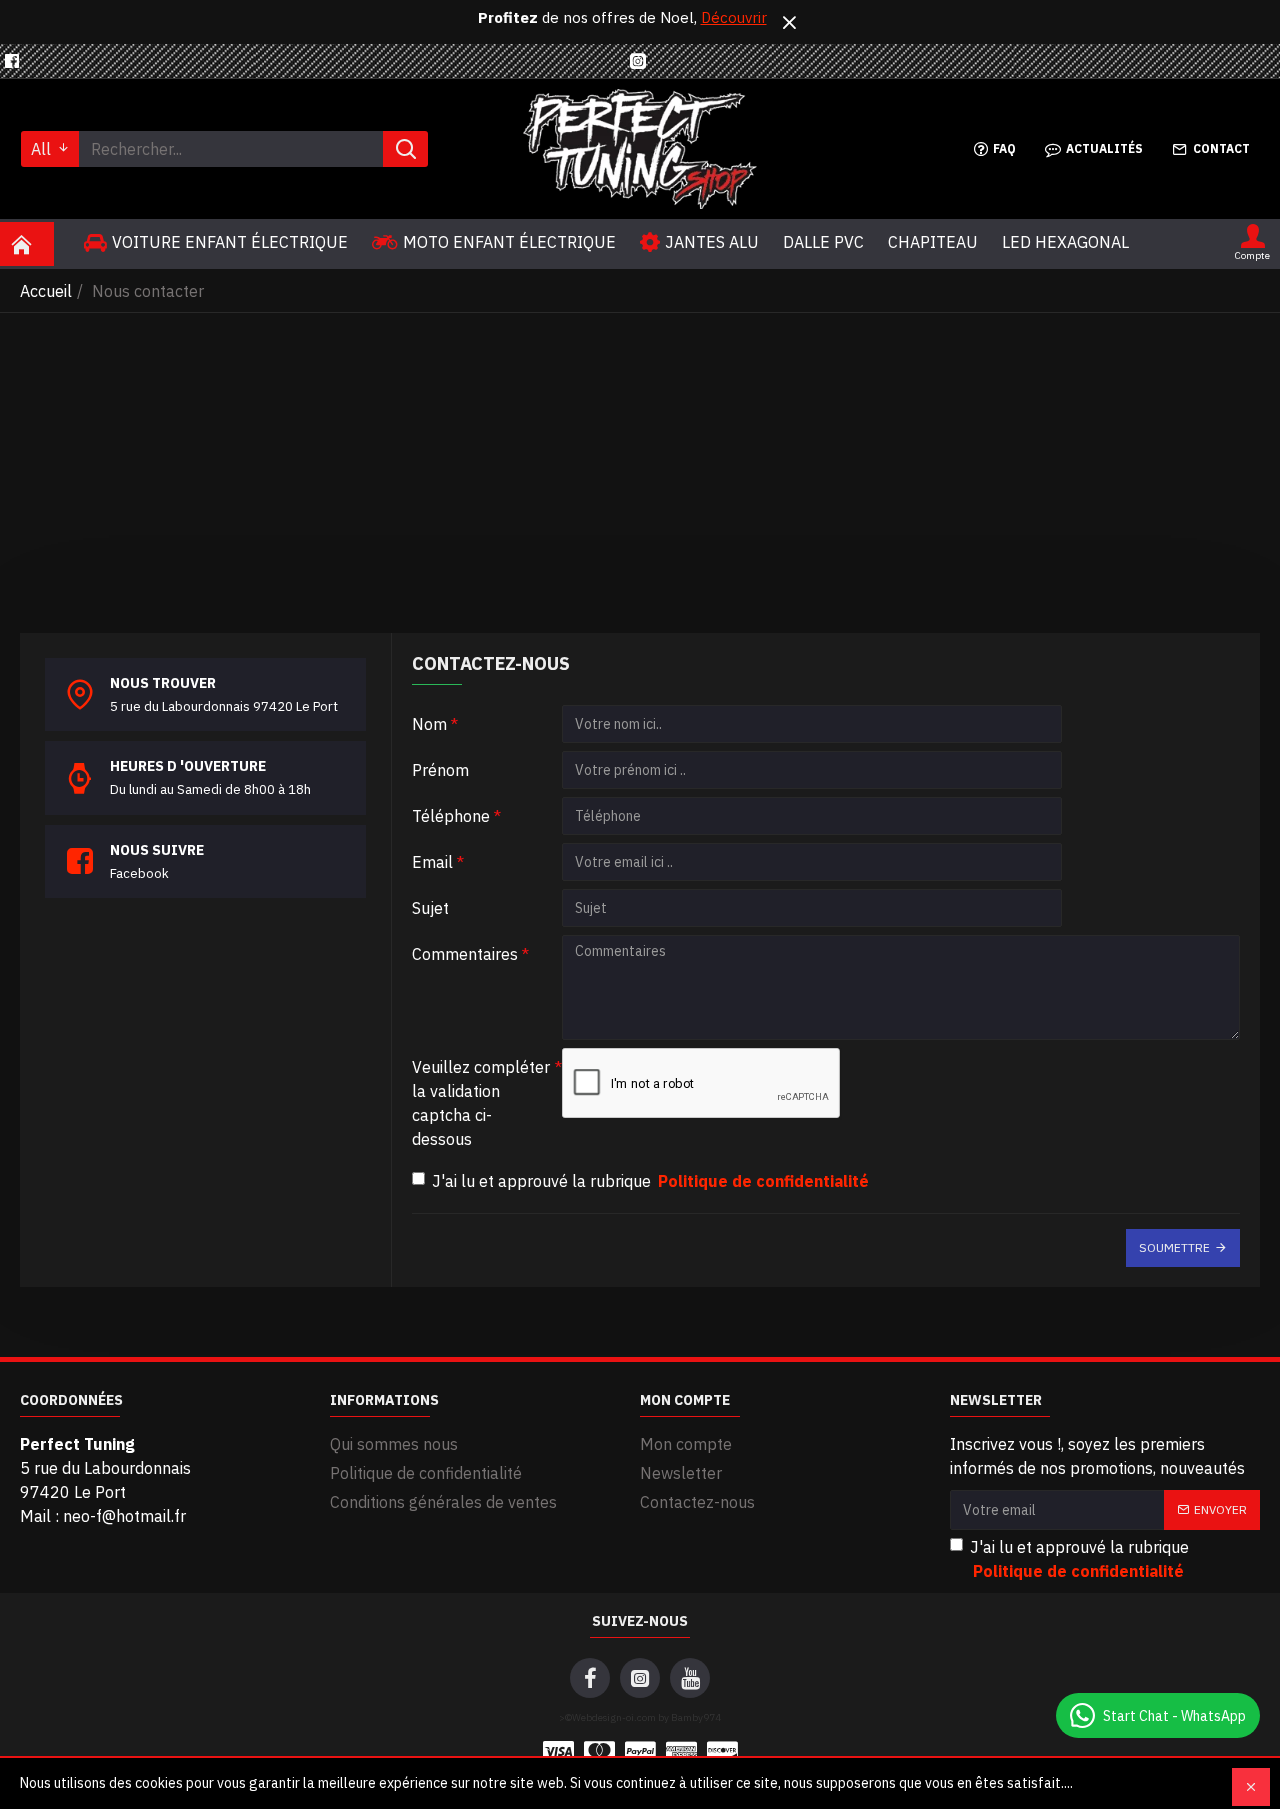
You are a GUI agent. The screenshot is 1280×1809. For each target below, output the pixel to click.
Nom (429, 724)
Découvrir (734, 17)
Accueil (46, 291)
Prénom (440, 770)
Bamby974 (696, 1717)
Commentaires (465, 954)
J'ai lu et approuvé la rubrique (650, 1181)
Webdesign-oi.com (614, 1717)
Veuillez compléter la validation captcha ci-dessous (481, 1103)
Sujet (430, 908)
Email (432, 862)
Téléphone (451, 816)
